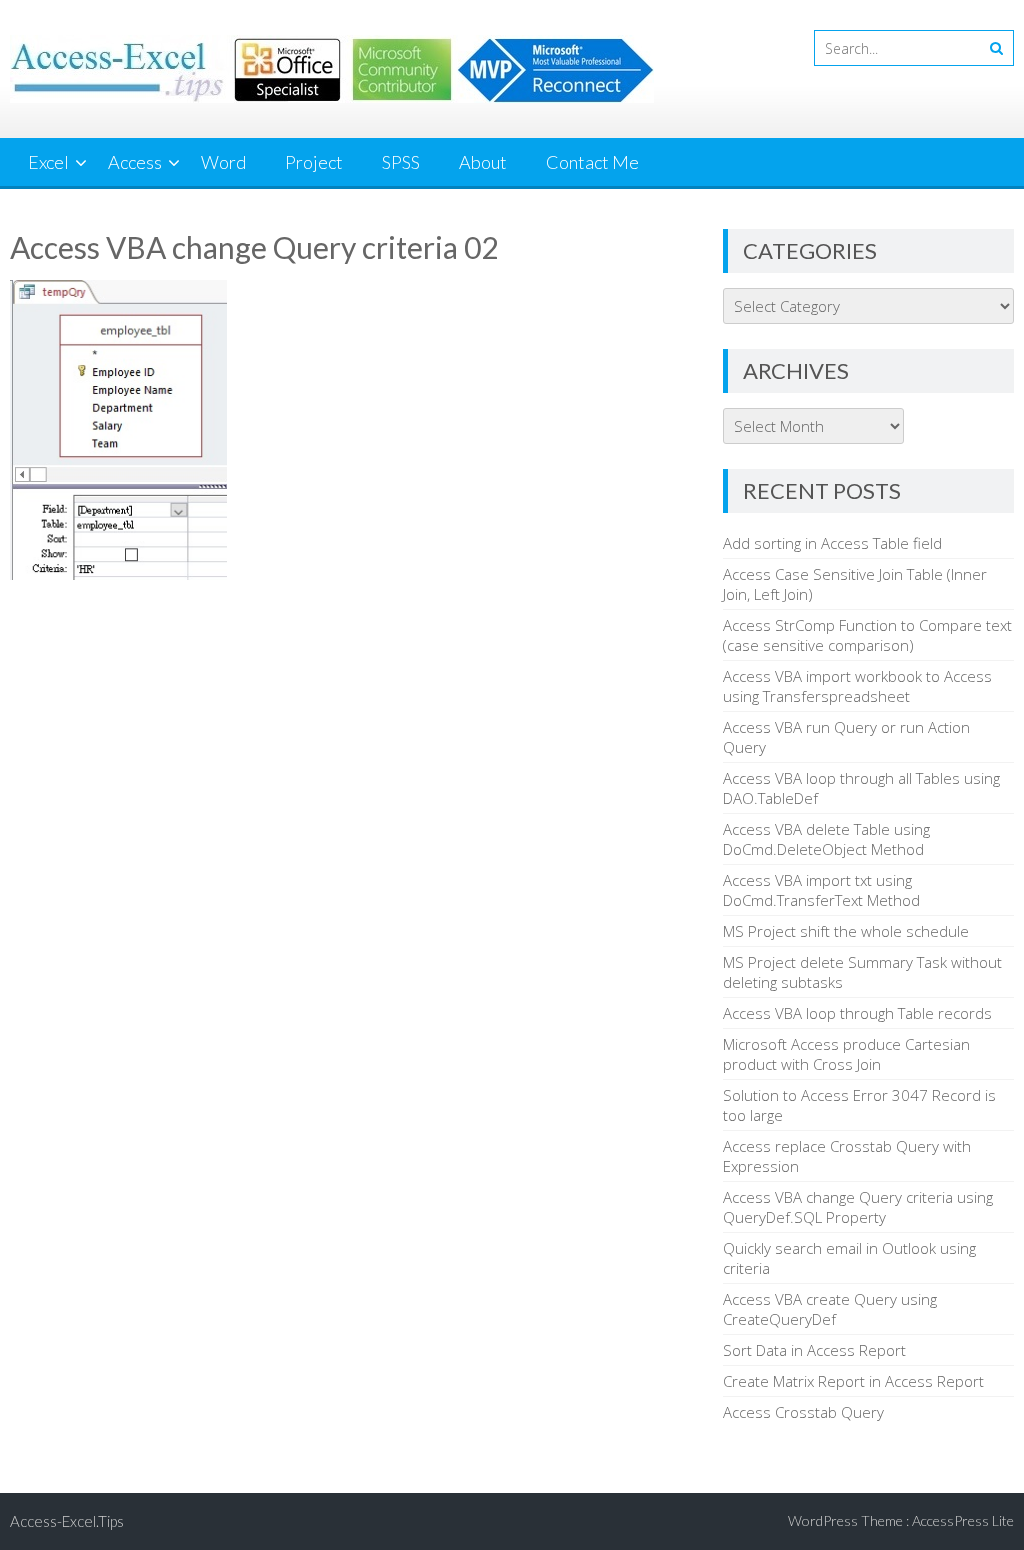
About (483, 162)
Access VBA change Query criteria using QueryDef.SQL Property (858, 1207)
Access (135, 162)
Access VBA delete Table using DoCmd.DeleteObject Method (826, 839)
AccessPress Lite (963, 1520)
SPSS (401, 162)
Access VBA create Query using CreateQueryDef (830, 1309)
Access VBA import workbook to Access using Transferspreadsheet (857, 686)
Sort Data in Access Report (814, 1350)
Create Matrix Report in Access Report (853, 1381)
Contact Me (592, 162)
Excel (48, 162)
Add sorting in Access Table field (832, 543)
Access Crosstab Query (803, 1412)
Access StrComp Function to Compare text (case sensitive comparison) (867, 635)
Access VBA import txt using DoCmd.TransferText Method (821, 890)
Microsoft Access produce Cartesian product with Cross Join (846, 1054)
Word (223, 162)
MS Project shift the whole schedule (846, 931)
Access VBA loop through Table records (857, 1013)
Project (314, 162)
